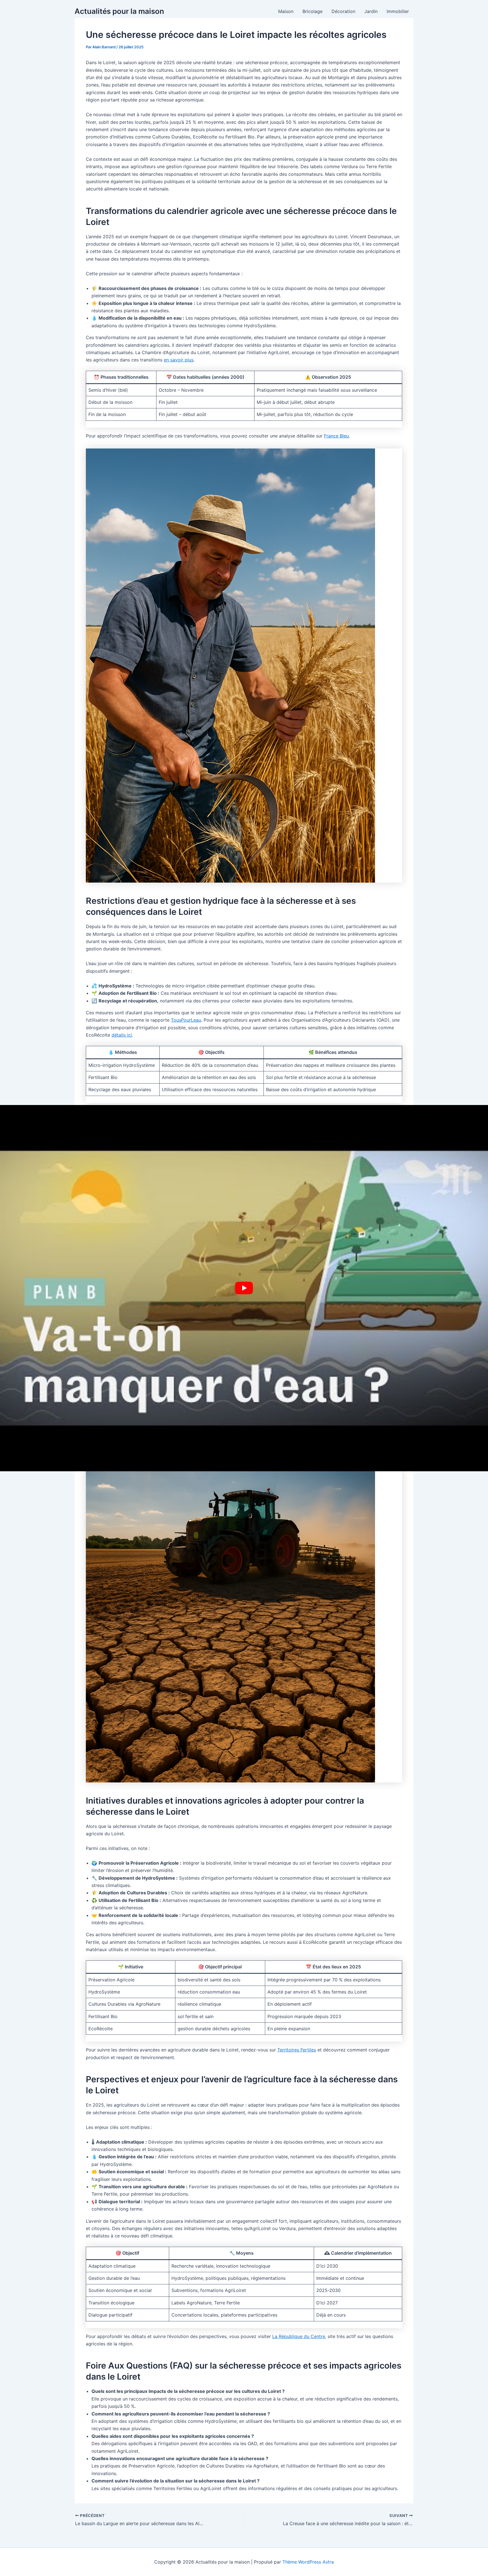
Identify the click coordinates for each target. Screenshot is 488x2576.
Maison (286, 11)
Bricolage (312, 11)
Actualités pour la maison (119, 11)
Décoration (343, 11)
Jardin (371, 11)
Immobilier (398, 11)
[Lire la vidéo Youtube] (244, 1288)
